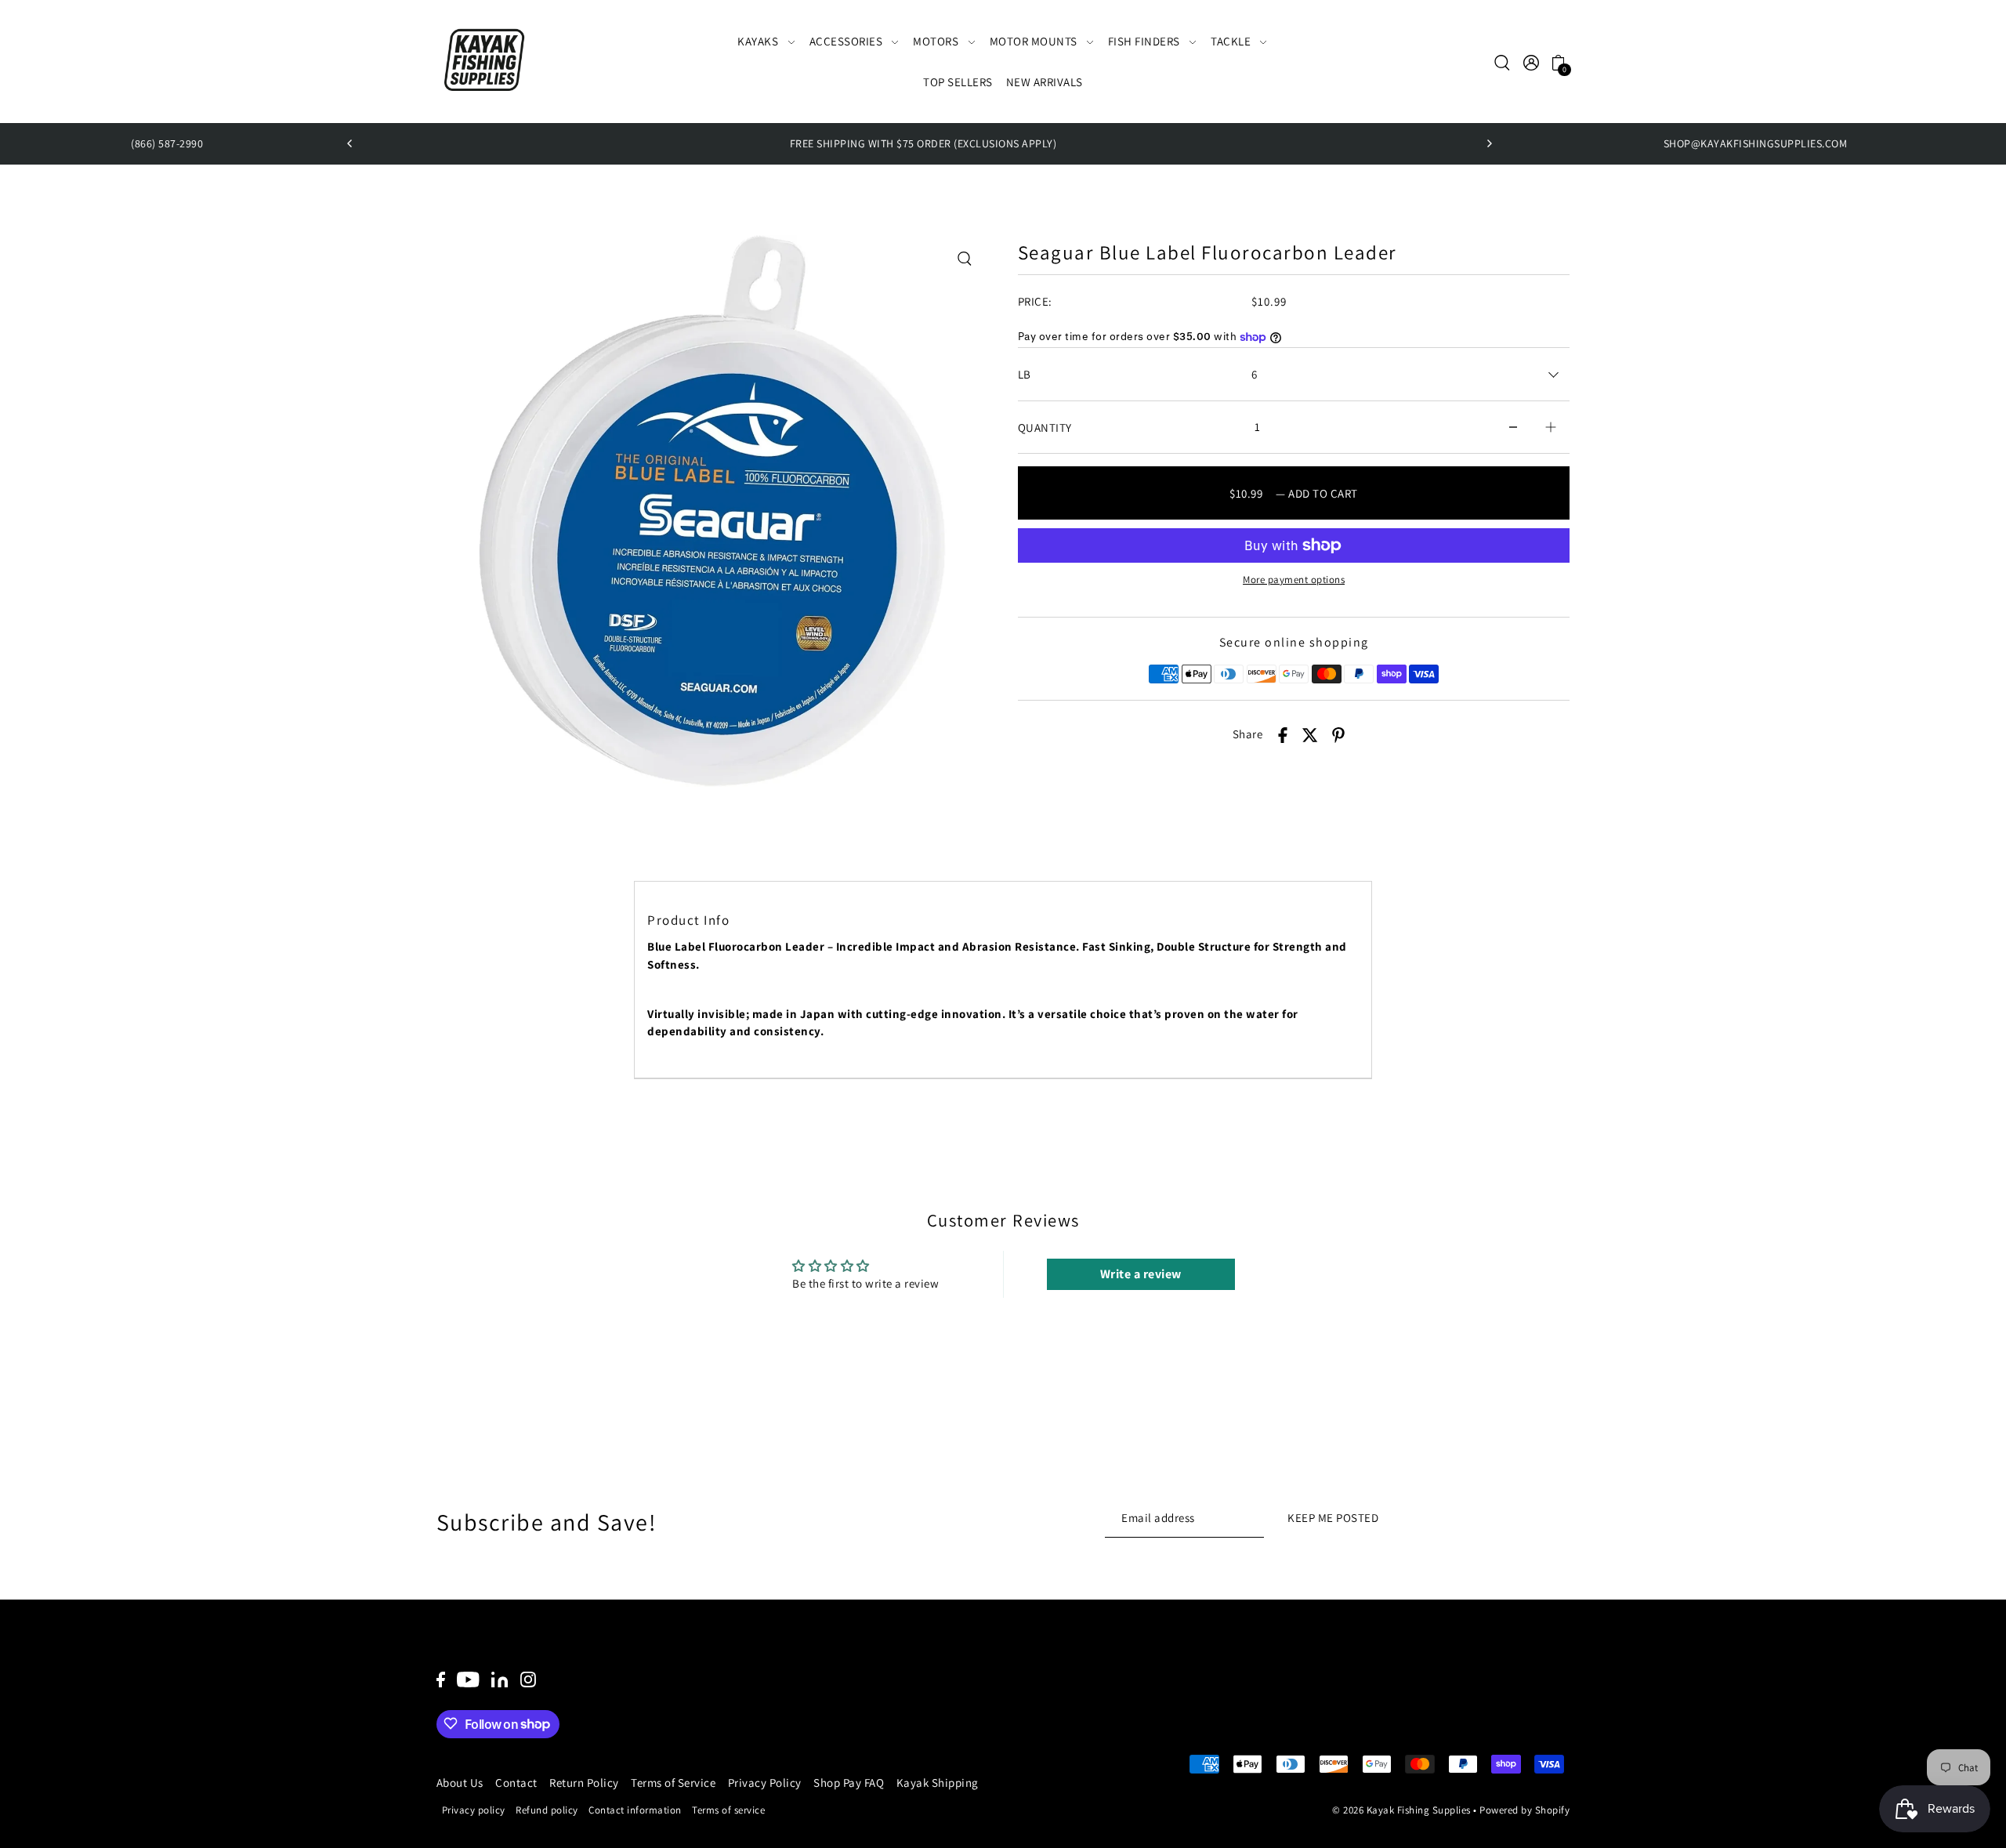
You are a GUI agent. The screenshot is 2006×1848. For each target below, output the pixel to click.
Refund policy (547, 1809)
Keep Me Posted (1333, 1517)
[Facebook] (441, 1679)
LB (1025, 374)
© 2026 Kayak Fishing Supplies (1401, 1810)
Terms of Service (673, 1783)
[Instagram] (528, 1679)
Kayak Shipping (938, 1783)
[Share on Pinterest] (1338, 735)
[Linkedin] (500, 1679)
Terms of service (728, 1809)
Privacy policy (474, 1809)
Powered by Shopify (1524, 1810)
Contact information (635, 1809)
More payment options (1294, 580)
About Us (460, 1783)
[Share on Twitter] (1310, 735)
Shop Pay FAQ (849, 1783)
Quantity (1045, 428)
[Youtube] (468, 1679)
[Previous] (350, 143)
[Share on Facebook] (1283, 735)
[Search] (1503, 62)
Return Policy (584, 1783)
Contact (516, 1783)
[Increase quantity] (1551, 428)
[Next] (1489, 143)
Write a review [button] (1141, 1274)
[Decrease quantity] (1513, 428)
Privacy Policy (765, 1783)
